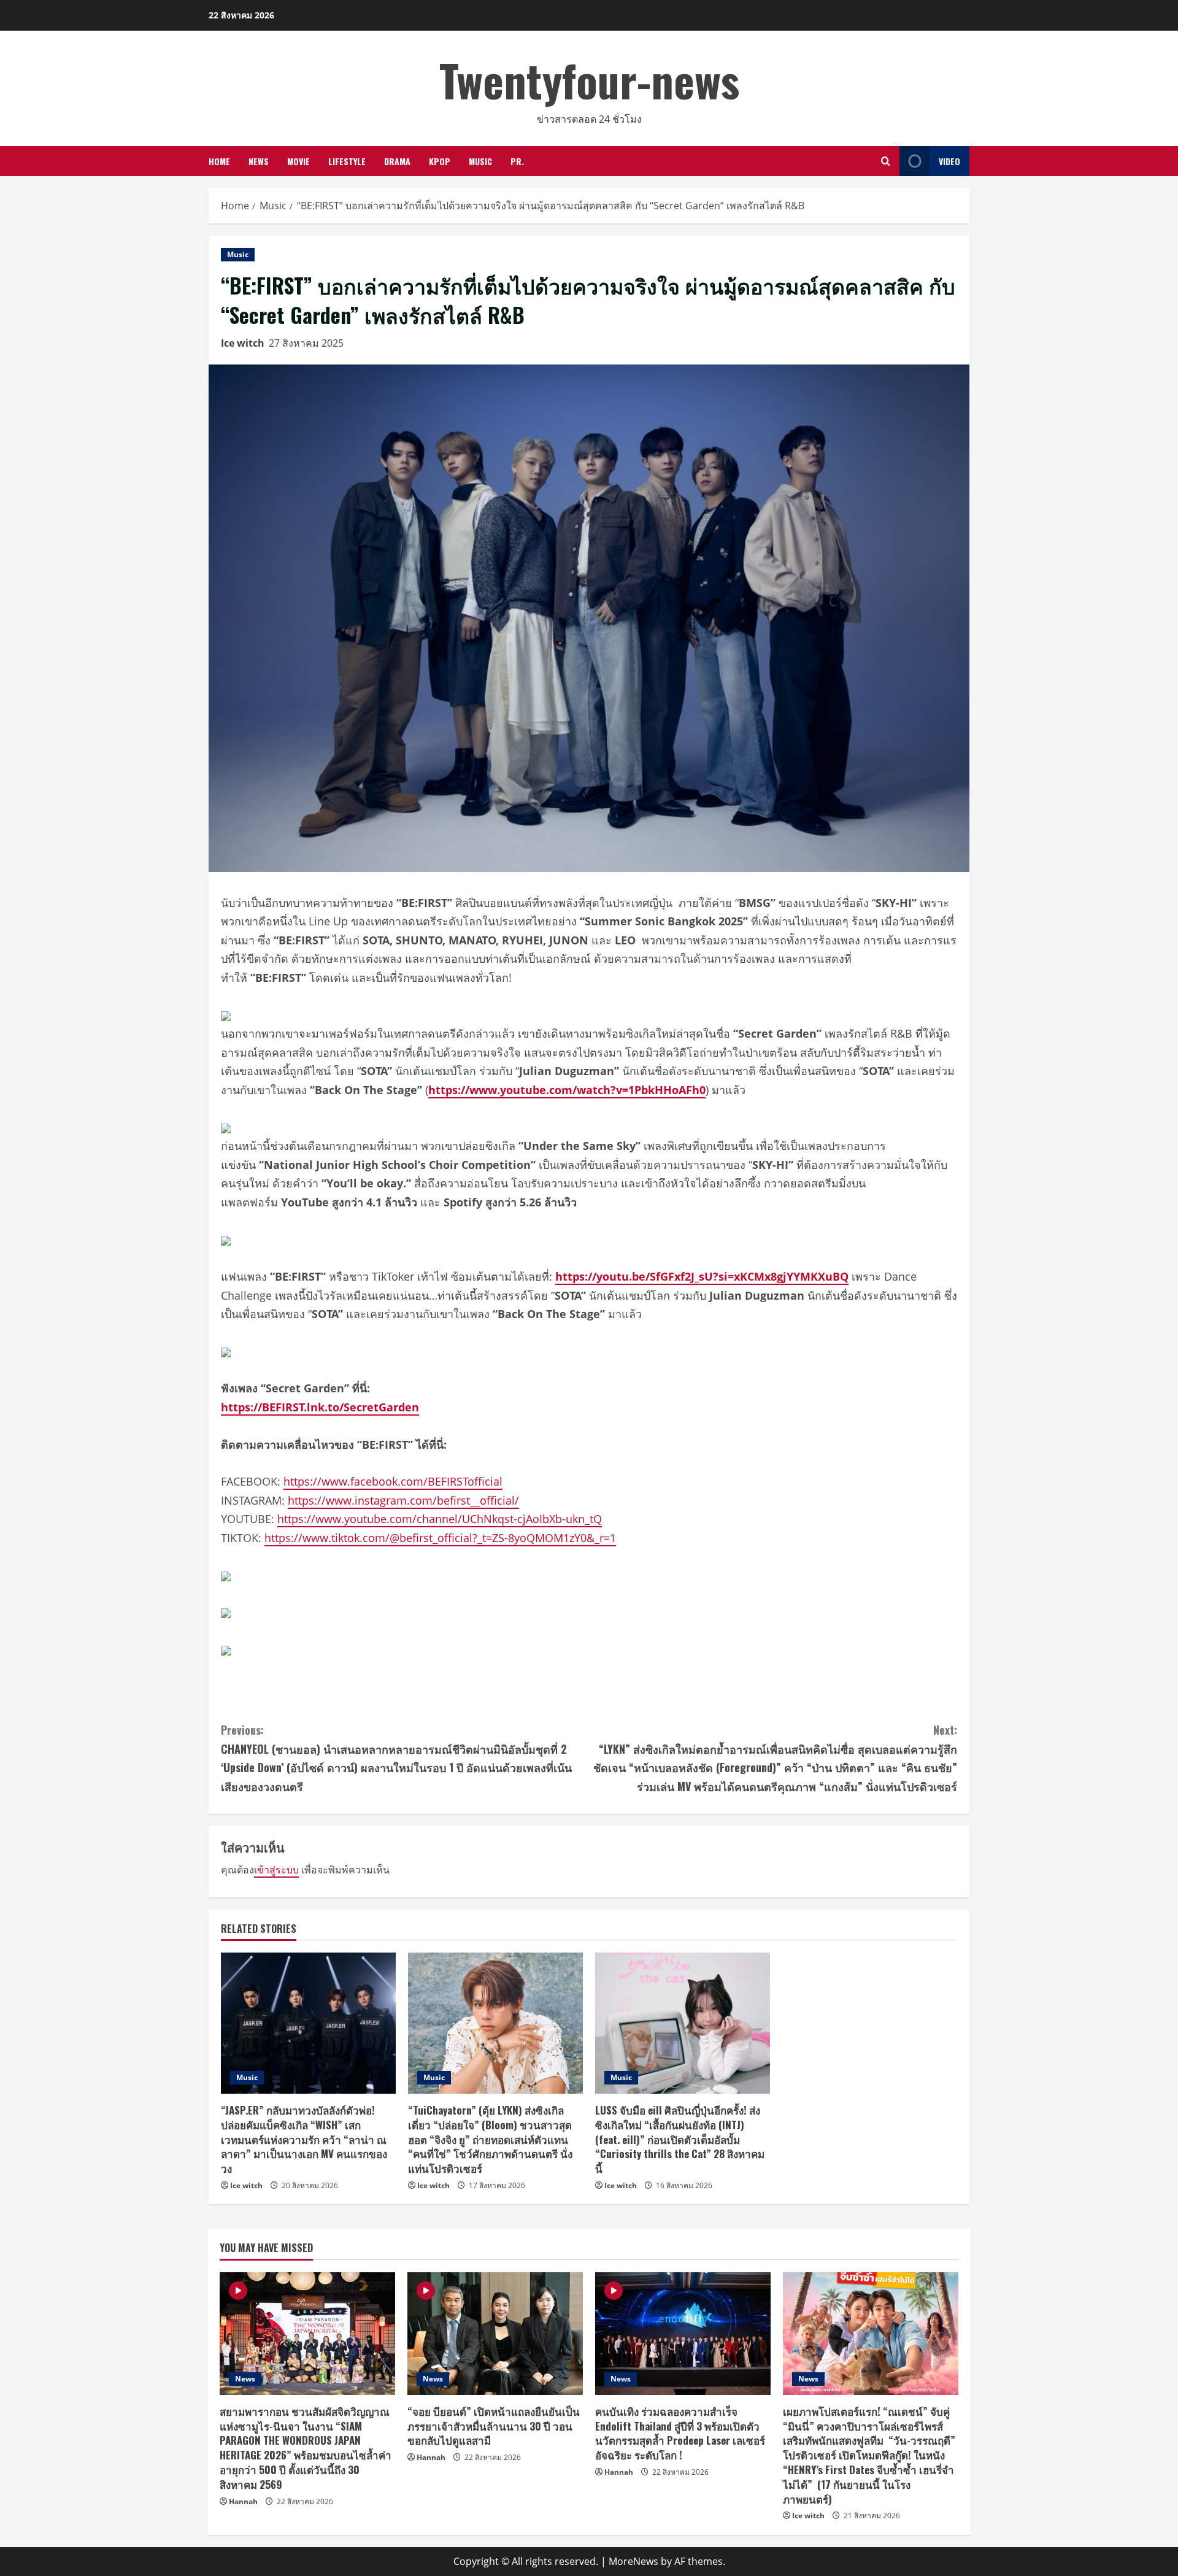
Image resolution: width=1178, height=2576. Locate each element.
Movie (298, 161)
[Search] (886, 161)
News (259, 161)
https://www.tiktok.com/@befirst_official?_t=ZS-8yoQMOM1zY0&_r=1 (440, 1538)
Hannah (243, 2501)
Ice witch (243, 343)
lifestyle (347, 161)
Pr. (517, 161)
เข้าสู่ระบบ (276, 1870)
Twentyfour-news (589, 79)
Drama (397, 161)
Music (480, 161)
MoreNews (633, 2561)
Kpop (440, 161)
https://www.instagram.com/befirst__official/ (403, 1500)
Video (949, 161)
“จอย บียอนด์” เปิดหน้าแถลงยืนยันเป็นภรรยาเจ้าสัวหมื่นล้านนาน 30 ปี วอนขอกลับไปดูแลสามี (494, 2426)
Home (219, 161)
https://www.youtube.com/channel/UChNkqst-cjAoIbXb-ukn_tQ (440, 1519)
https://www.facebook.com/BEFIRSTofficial (393, 1481)
